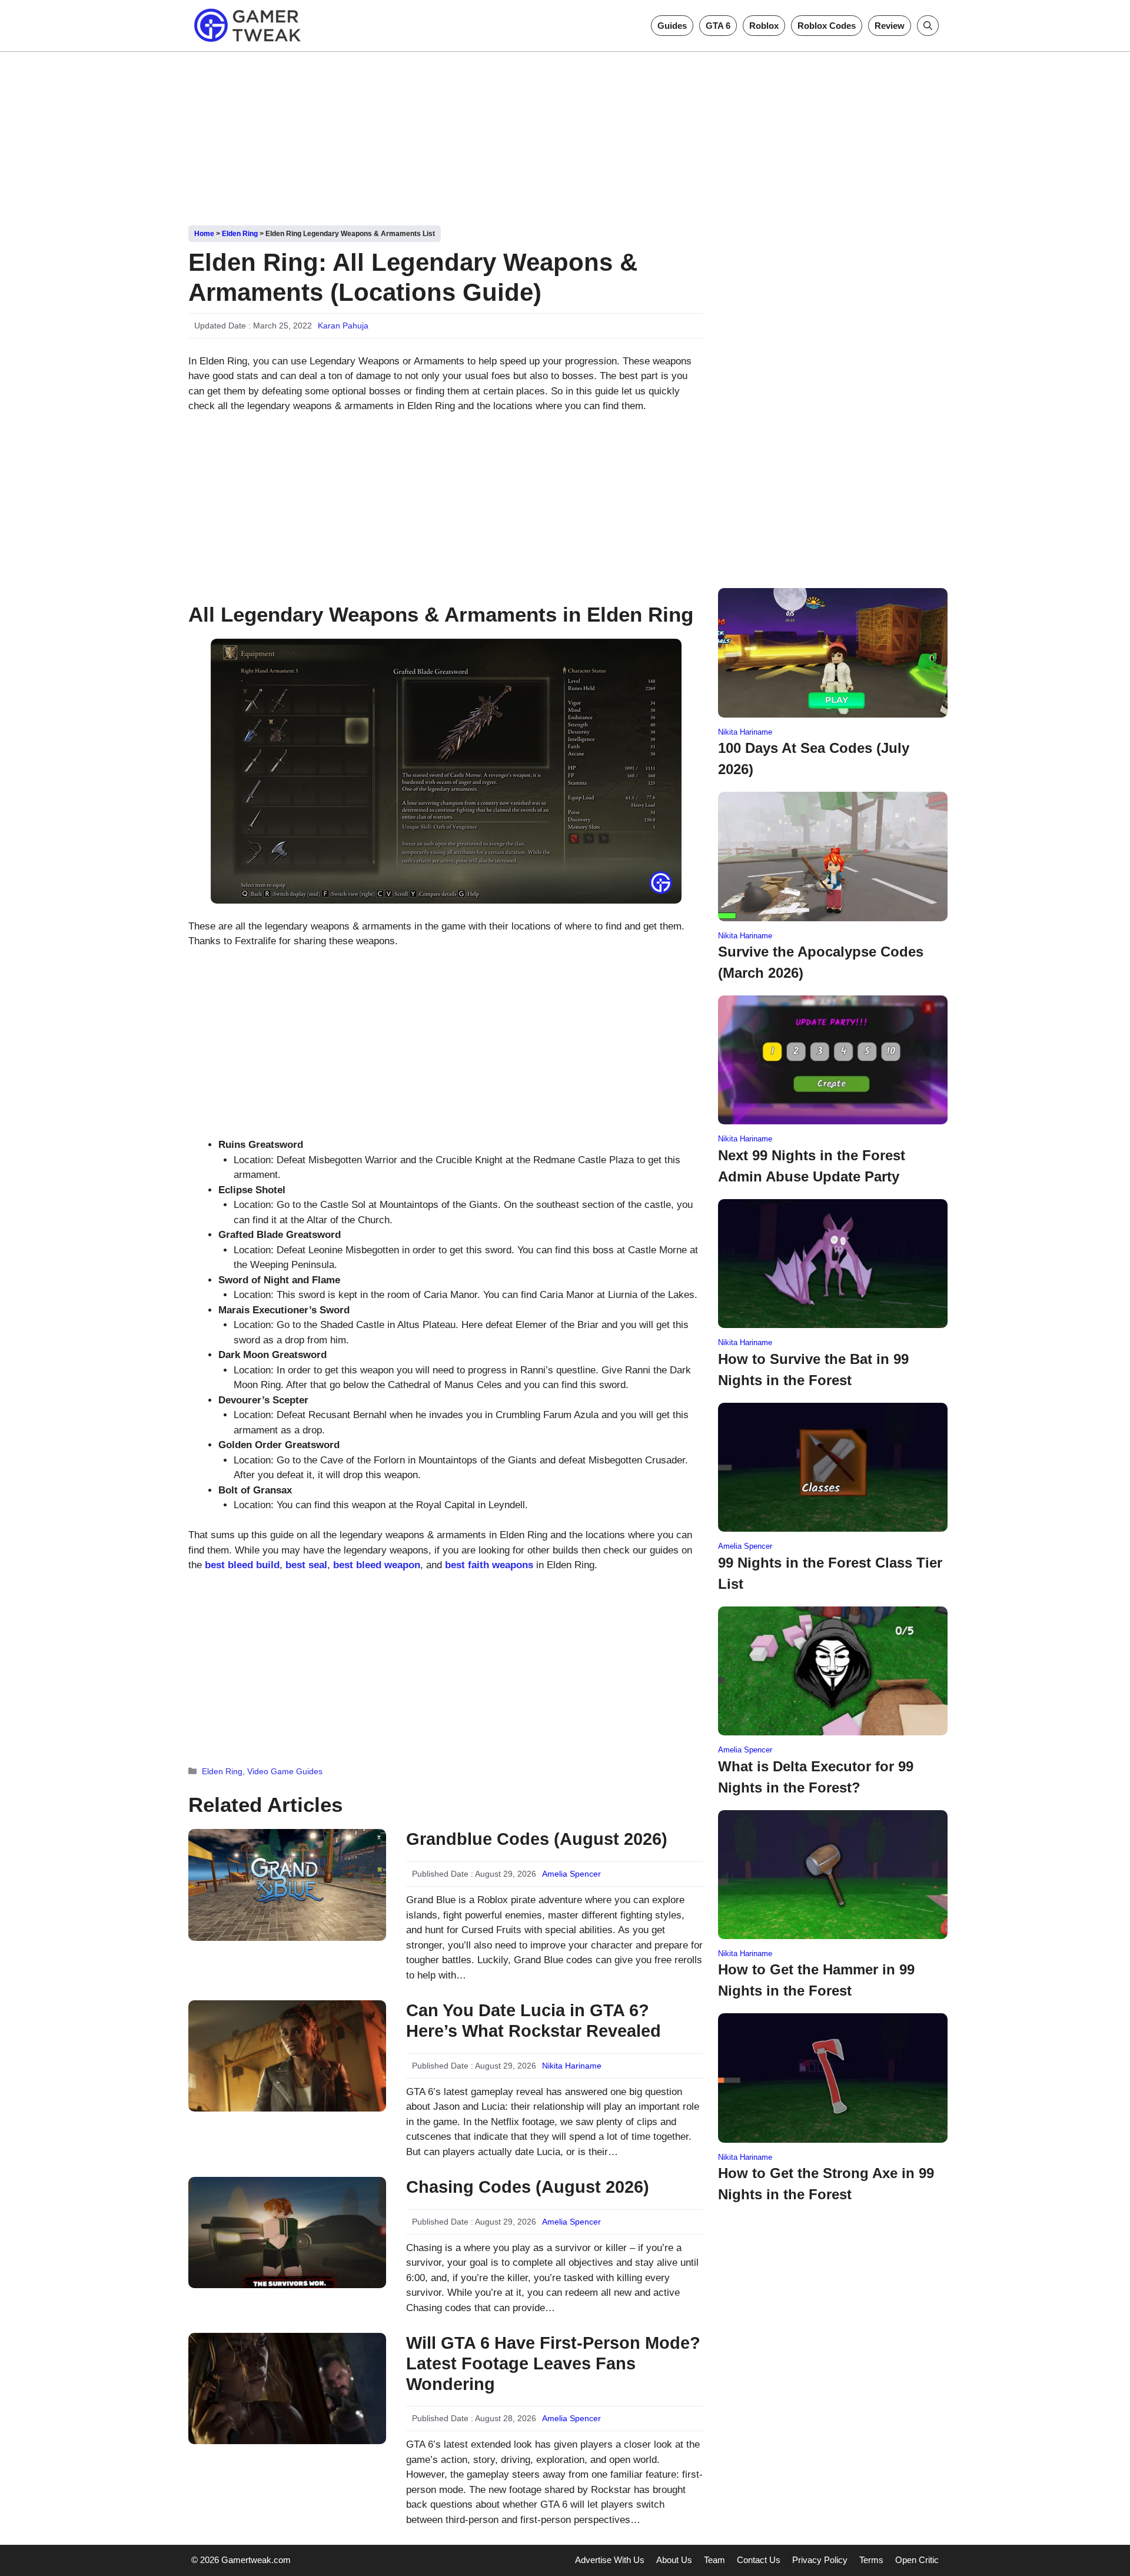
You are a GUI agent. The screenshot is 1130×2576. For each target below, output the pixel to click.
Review (890, 26)
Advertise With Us (610, 2560)
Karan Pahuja (343, 326)
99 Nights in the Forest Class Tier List (830, 1573)
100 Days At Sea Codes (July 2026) (814, 758)
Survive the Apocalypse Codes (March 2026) (821, 962)
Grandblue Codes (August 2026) (537, 1839)
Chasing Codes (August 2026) (528, 2187)
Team (714, 2560)
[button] (928, 26)
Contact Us (759, 2560)
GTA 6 (718, 26)
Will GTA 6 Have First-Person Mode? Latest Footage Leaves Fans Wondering (553, 2363)
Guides (672, 26)
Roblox (764, 26)
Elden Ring (240, 234)
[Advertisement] (565, 134)
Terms (871, 2560)
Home (204, 234)
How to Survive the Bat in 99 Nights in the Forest (813, 1370)
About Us (674, 2560)
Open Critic (917, 2560)
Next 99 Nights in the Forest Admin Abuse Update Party (812, 1166)
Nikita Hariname (572, 2066)
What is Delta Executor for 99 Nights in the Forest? (816, 1777)
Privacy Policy (820, 2560)
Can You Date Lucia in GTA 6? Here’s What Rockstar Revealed (534, 2021)
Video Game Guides (285, 1771)
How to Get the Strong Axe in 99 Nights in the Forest (826, 2184)
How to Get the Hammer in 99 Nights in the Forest (816, 1980)
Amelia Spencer (571, 1874)
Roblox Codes (827, 26)
